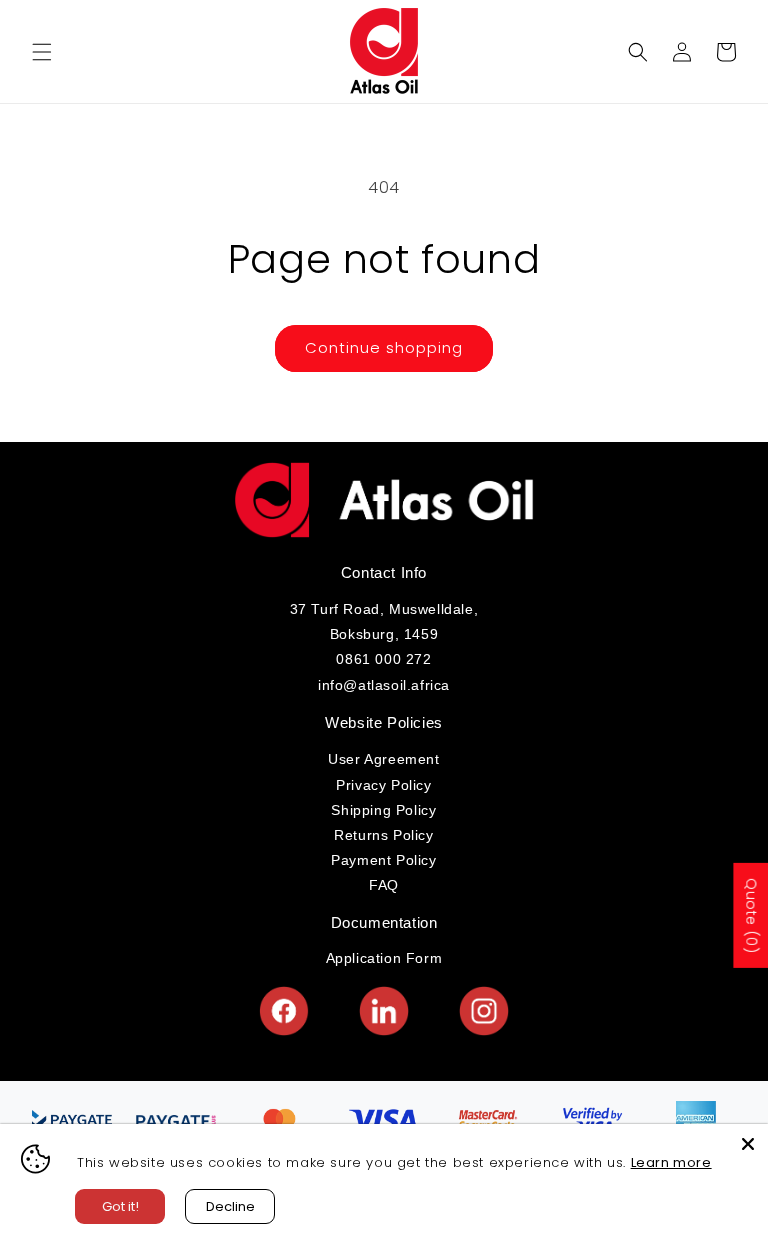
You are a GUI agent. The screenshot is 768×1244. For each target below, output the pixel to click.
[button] (42, 52)
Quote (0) (751, 915)
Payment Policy (383, 860)
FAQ (384, 885)
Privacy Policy (383, 785)
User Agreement (383, 759)
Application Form (384, 958)
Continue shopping (384, 347)
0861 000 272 (383, 659)
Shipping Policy (383, 810)
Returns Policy (383, 835)
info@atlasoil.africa (384, 685)
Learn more (671, 1162)
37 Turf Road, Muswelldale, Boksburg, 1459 (384, 621)
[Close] (748, 1144)
